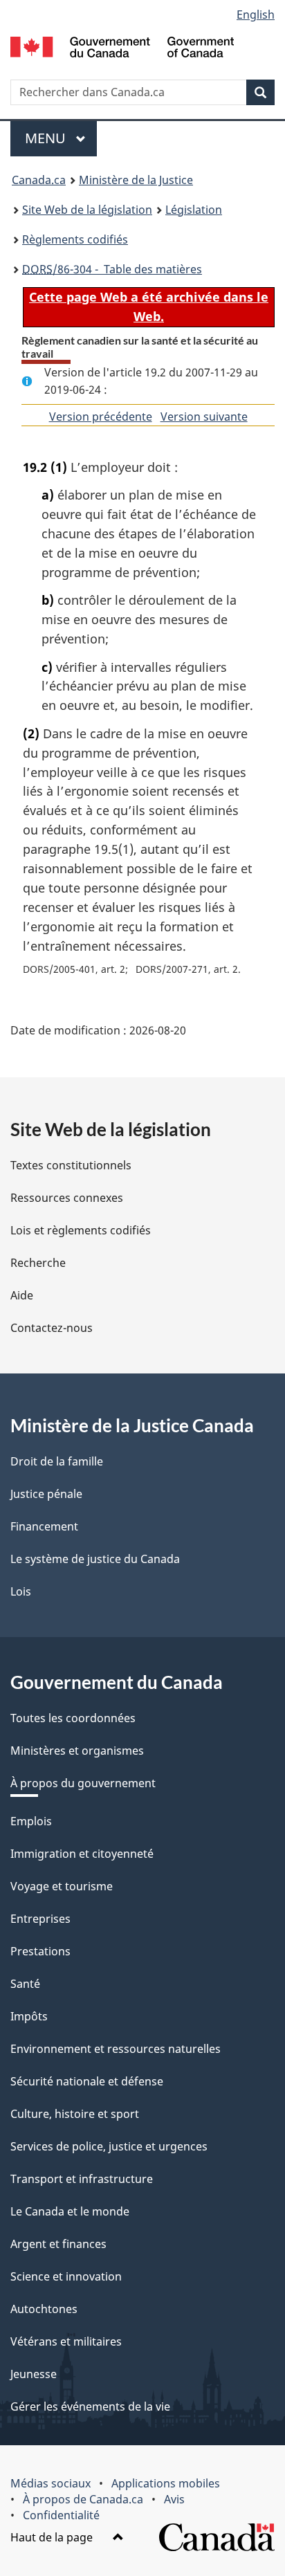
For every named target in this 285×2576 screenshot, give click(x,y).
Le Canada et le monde (70, 2211)
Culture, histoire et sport (75, 2114)
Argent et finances (58, 2244)
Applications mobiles (166, 2483)
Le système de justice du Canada (95, 1559)
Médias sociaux (50, 2483)
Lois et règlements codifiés (81, 1230)
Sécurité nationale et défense (87, 2081)
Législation (194, 210)
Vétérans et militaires (66, 2341)
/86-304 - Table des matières (112, 269)
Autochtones (44, 2309)
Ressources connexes (67, 1198)
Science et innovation (66, 2276)
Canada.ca (39, 180)
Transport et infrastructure (82, 2179)
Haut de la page (53, 2537)
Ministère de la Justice (136, 180)
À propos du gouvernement (83, 1783)
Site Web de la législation (87, 210)
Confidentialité (61, 2515)
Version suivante (204, 417)
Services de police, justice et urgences (109, 2146)
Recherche (38, 1263)
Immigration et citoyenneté (82, 1854)
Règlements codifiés (75, 239)
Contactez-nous (52, 1328)
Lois (21, 1591)
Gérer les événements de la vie (90, 2406)
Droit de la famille (57, 1461)
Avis (174, 2499)
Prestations (40, 1951)
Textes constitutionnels (71, 1165)
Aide (22, 1295)
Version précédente (101, 417)
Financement (44, 1526)
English (256, 15)
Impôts (29, 2016)
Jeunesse (34, 2374)
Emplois (31, 1821)
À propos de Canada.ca (83, 2499)
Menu (61, 138)
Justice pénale (46, 1494)
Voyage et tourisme (62, 1886)
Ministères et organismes (77, 1751)
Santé (25, 1984)
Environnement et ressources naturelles (116, 2049)
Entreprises (40, 1919)
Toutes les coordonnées (73, 1718)
